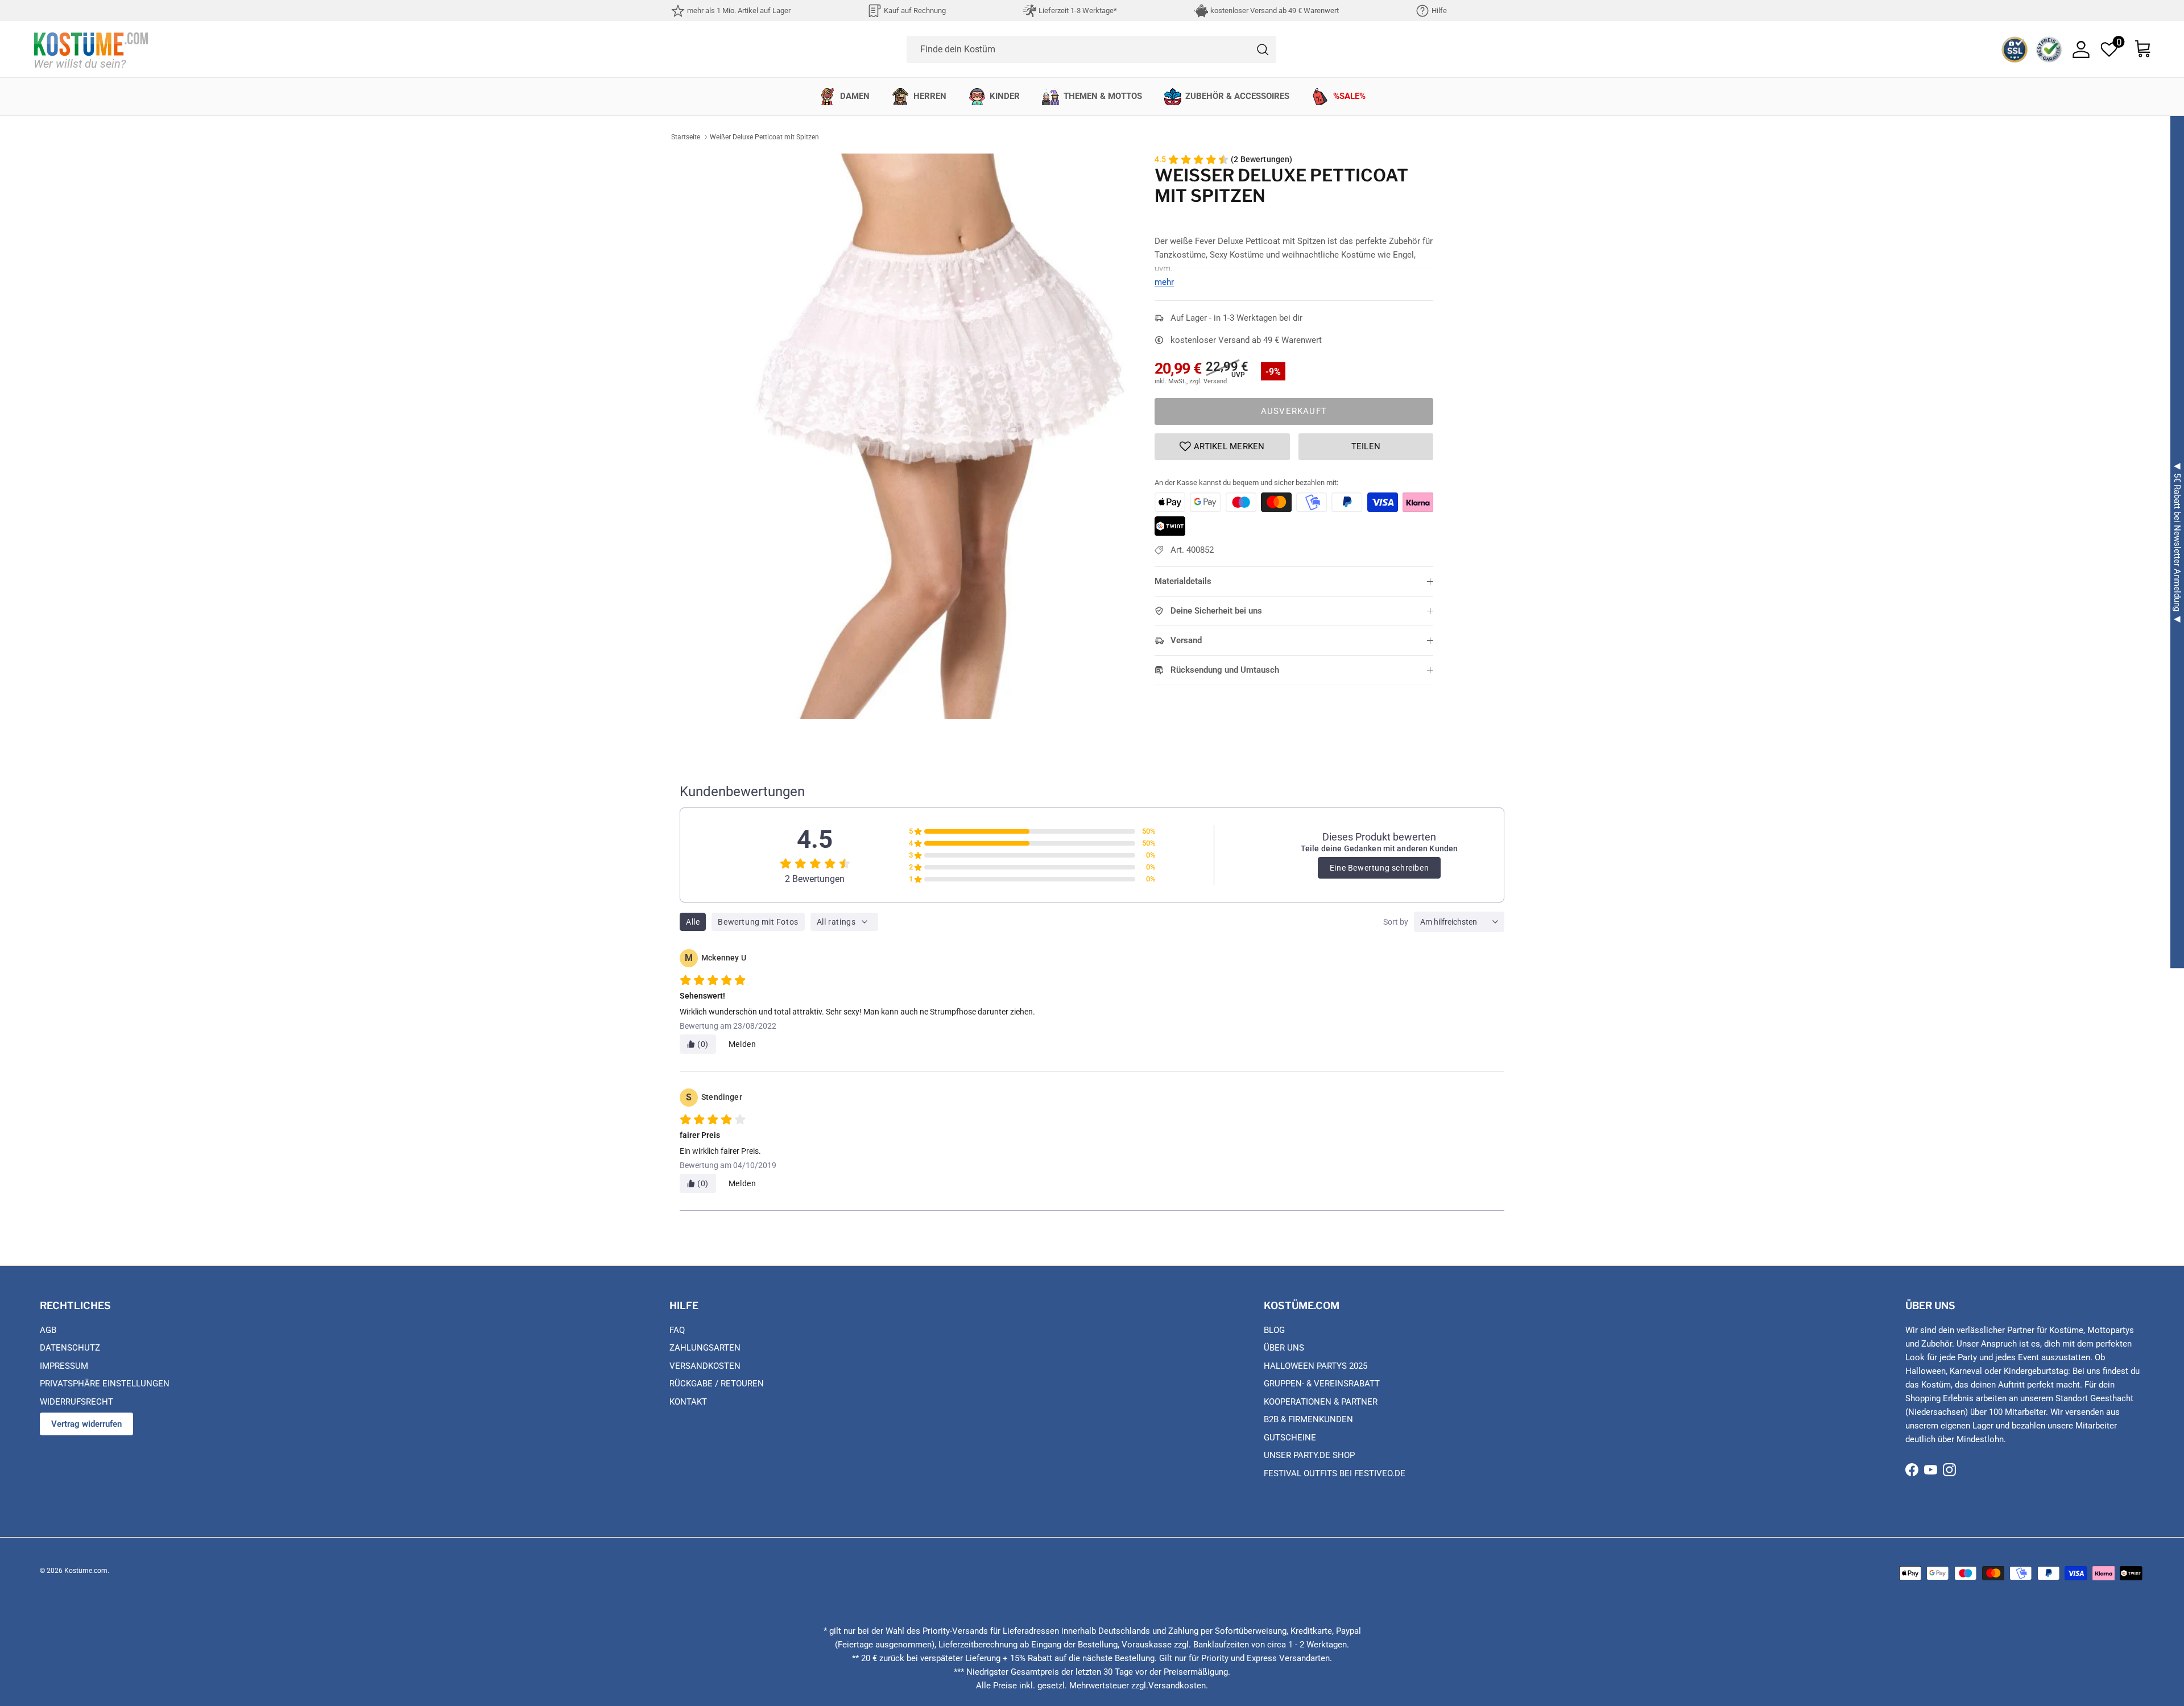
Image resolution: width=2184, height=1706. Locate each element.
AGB (48, 1330)
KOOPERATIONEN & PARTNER (1321, 1402)
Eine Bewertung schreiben (1379, 868)
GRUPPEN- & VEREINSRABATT (1322, 1384)
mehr (1164, 282)
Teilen (1366, 446)
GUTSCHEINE (1290, 1438)
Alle (693, 922)
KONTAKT (688, 1402)
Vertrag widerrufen (86, 1424)
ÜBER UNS (1284, 1348)
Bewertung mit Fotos (758, 922)
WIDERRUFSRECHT (76, 1402)
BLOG (1274, 1330)
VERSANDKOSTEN (705, 1366)
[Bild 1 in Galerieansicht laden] (940, 436)
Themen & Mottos (1103, 96)
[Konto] (2081, 49)
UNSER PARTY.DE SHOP (1309, 1455)
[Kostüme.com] (91, 49)
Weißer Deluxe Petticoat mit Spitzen (764, 137)
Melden (743, 1044)
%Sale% (1349, 96)
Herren (930, 96)
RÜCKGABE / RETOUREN (717, 1384)
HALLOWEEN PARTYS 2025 (1316, 1366)
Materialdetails (1183, 581)
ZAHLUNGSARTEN (705, 1348)
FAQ (677, 1330)
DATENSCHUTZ (70, 1348)
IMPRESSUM (64, 1366)
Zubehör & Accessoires (1237, 96)
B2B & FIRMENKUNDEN (1308, 1419)
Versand (1186, 640)
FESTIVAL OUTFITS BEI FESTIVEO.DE (1335, 1473)
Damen (855, 96)
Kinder (1005, 96)
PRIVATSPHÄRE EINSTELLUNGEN (105, 1384)
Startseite (686, 137)
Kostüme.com (86, 1571)
